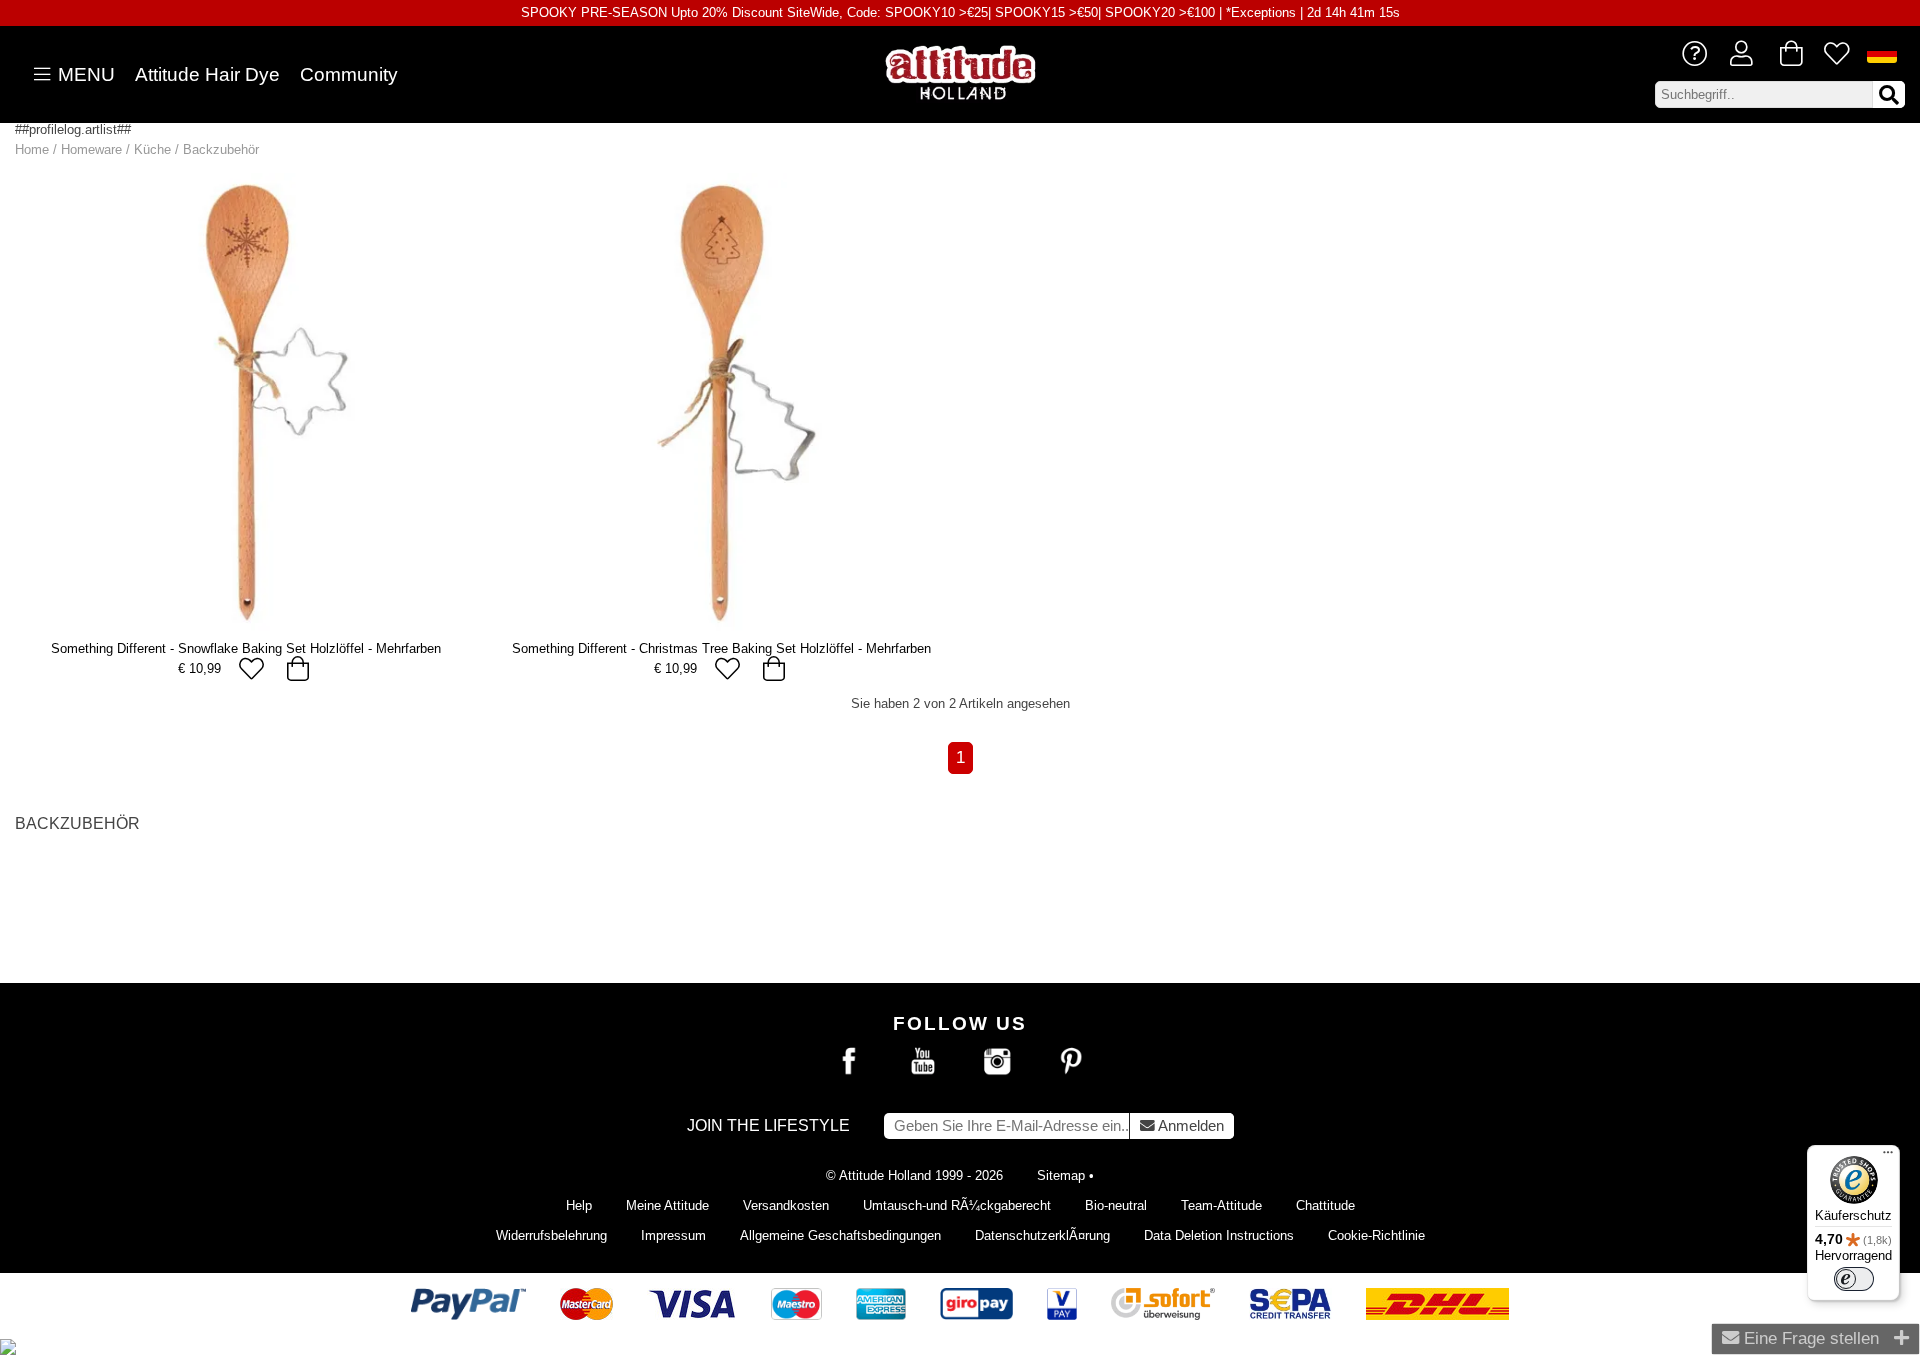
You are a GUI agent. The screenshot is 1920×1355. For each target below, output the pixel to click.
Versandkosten (786, 1205)
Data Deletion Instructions (1219, 1235)
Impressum (673, 1235)
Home (32, 149)
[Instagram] (997, 1062)
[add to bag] (297, 669)
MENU (84, 74)
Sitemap (1061, 1175)
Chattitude (1325, 1205)
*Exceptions (1261, 12)
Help (579, 1205)
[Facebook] (849, 1062)
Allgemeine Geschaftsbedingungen (840, 1235)
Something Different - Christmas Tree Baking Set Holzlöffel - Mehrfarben (721, 648)
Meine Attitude (667, 1205)
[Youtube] (923, 1062)
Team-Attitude (1221, 1205)
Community (349, 74)
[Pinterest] (1071, 1062)
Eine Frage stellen (1809, 1338)
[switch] (1854, 1279)
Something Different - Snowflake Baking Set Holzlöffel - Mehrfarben (246, 648)
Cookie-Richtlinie (1376, 1235)
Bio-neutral (1116, 1205)
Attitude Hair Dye (207, 74)
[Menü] (1888, 1157)
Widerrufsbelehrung (551, 1235)
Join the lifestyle (768, 1125)
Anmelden (1189, 1126)
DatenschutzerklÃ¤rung (1042, 1235)
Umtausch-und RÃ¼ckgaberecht (957, 1205)
